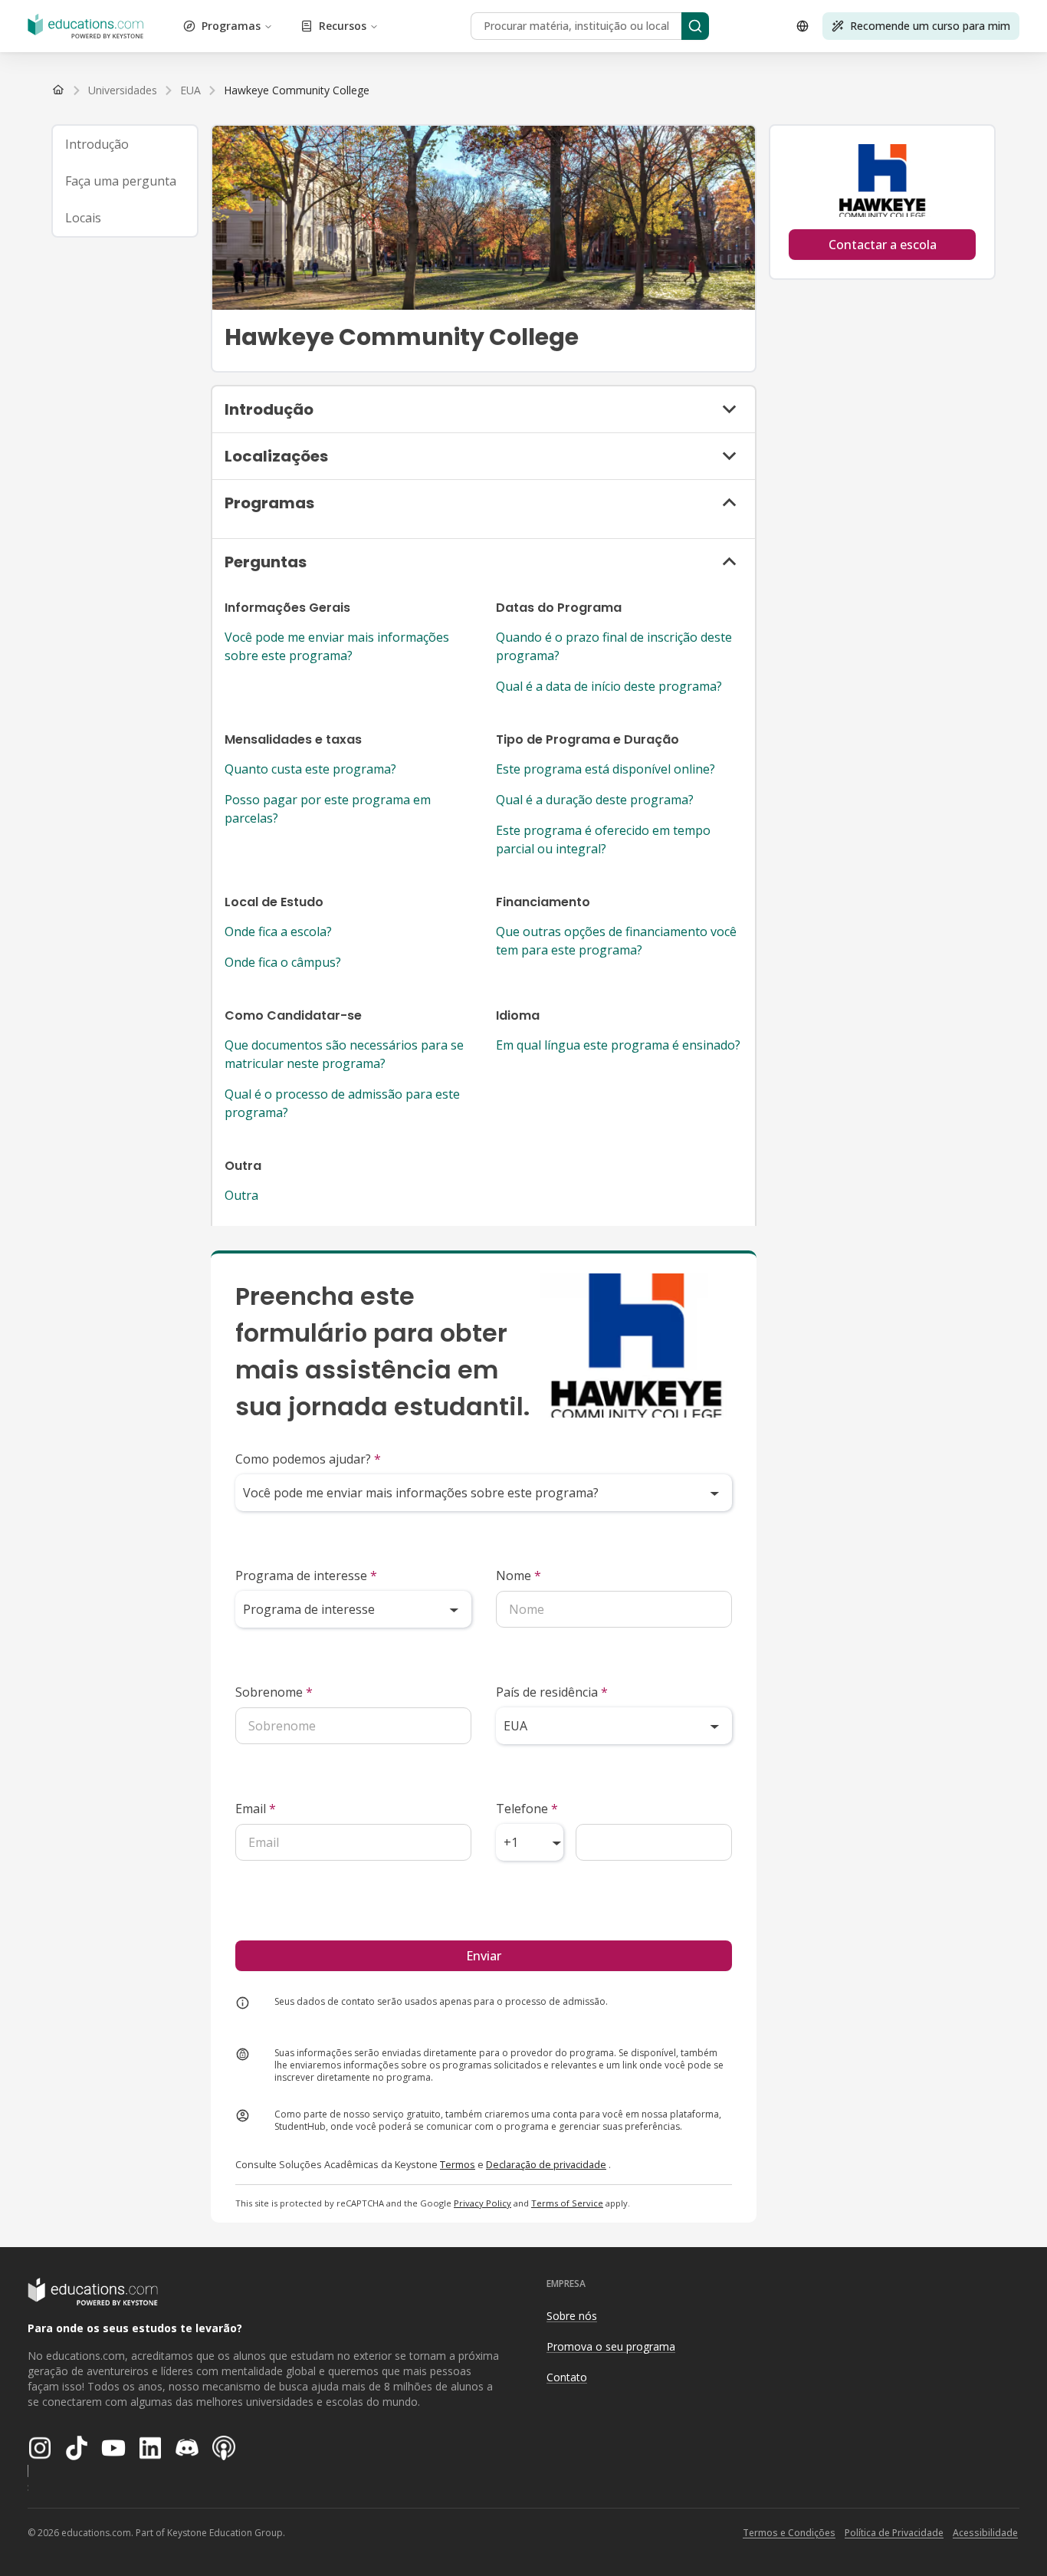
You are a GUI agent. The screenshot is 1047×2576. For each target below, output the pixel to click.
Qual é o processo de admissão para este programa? (342, 1103)
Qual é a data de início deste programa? (609, 686)
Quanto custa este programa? (310, 769)
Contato (567, 2377)
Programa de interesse (306, 1575)
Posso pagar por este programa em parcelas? (328, 809)
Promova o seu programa (611, 2346)
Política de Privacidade (894, 2533)
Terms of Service (567, 2203)
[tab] (125, 144)
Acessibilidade (985, 2533)
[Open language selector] (802, 26)
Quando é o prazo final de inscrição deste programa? (614, 646)
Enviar (484, 1956)
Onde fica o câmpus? (283, 962)
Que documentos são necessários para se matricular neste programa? (344, 1054)
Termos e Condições (789, 2533)
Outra (241, 1195)
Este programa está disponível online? (606, 769)
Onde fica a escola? (278, 932)
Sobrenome (274, 1692)
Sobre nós (572, 2316)
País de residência (552, 1692)
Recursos (343, 26)
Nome (519, 1575)
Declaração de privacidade (546, 2164)
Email (256, 1809)
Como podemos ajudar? (308, 1459)
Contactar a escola (883, 245)
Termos (458, 2164)
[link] (297, 90)
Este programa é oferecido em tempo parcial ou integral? (603, 839)
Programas (231, 26)
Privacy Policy (482, 2203)
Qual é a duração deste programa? (595, 800)
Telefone (527, 1809)
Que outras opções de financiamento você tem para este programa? (616, 941)
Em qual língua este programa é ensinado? (618, 1045)
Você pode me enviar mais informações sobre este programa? (337, 646)
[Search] (695, 26)
